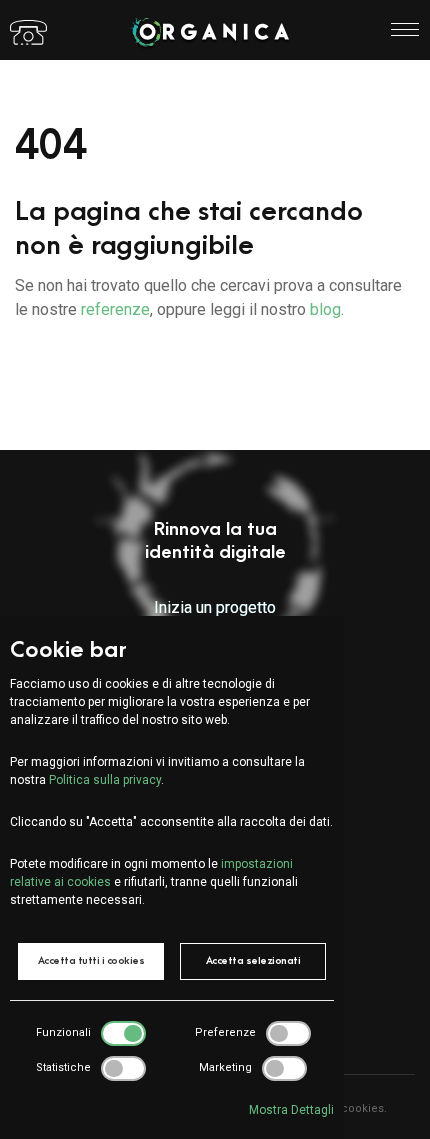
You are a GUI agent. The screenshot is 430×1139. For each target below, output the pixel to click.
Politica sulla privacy (105, 780)
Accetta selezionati (253, 961)
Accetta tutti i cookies (91, 961)
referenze (115, 309)
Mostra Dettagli (291, 1110)
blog (325, 309)
